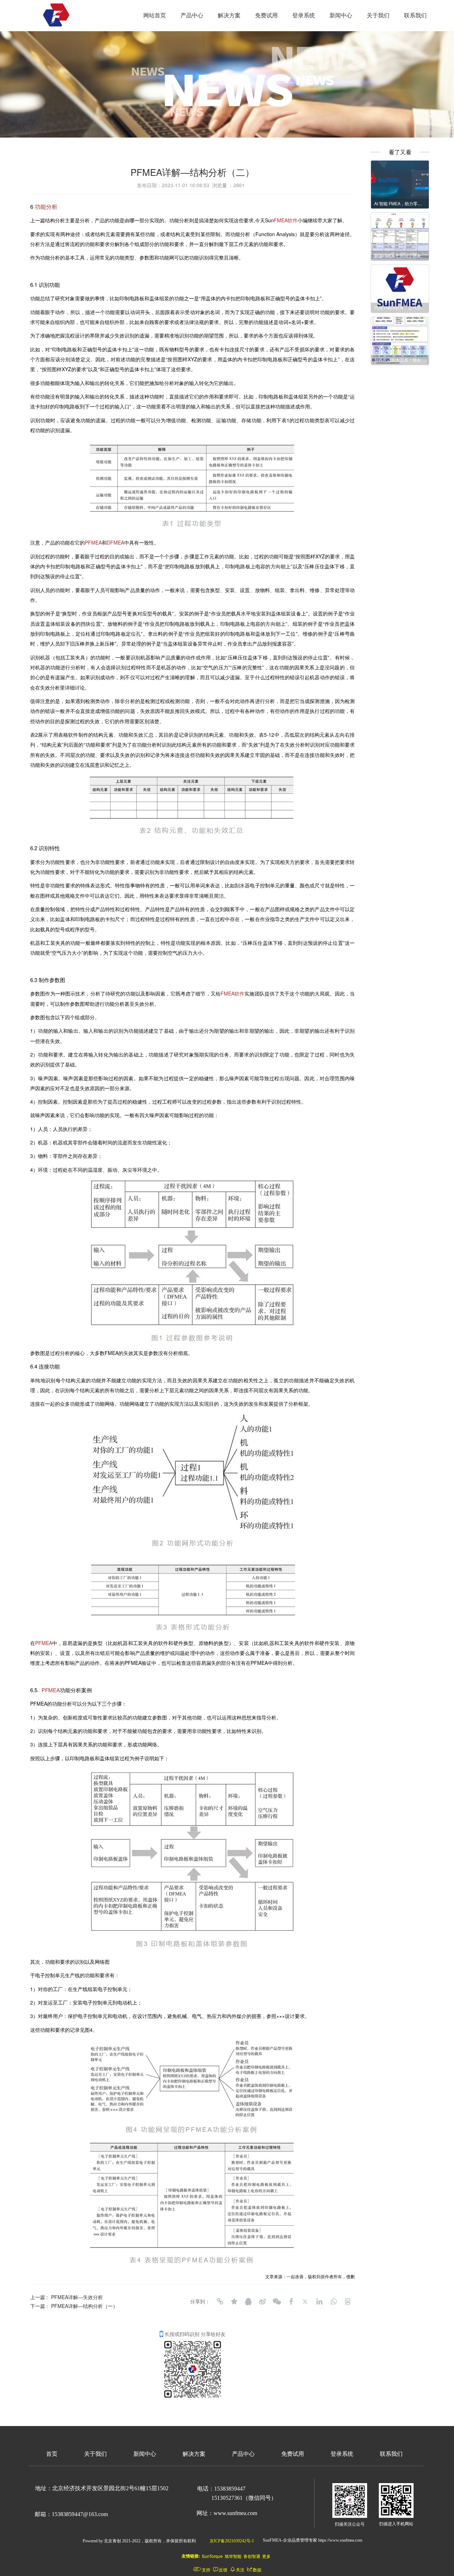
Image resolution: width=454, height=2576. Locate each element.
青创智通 (252, 2556)
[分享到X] (305, 2302)
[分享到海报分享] (348, 2302)
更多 (266, 2556)
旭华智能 (233, 2556)
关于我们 (378, 15)
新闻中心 (341, 15)
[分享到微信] (277, 2302)
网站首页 (155, 15)
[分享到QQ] (248, 2302)
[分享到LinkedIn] (319, 2302)
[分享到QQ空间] (234, 2302)
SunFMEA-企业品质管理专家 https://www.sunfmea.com (312, 2540)
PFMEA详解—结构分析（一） (84, 2306)
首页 (52, 2454)
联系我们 (415, 15)
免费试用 (266, 15)
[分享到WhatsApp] (333, 2302)
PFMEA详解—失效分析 (77, 2297)
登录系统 (304, 15)
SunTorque (212, 2556)
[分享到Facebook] (291, 2302)
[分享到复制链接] (220, 2302)
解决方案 (229, 15)
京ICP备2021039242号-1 (232, 2541)
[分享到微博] (262, 2302)
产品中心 (192, 15)
